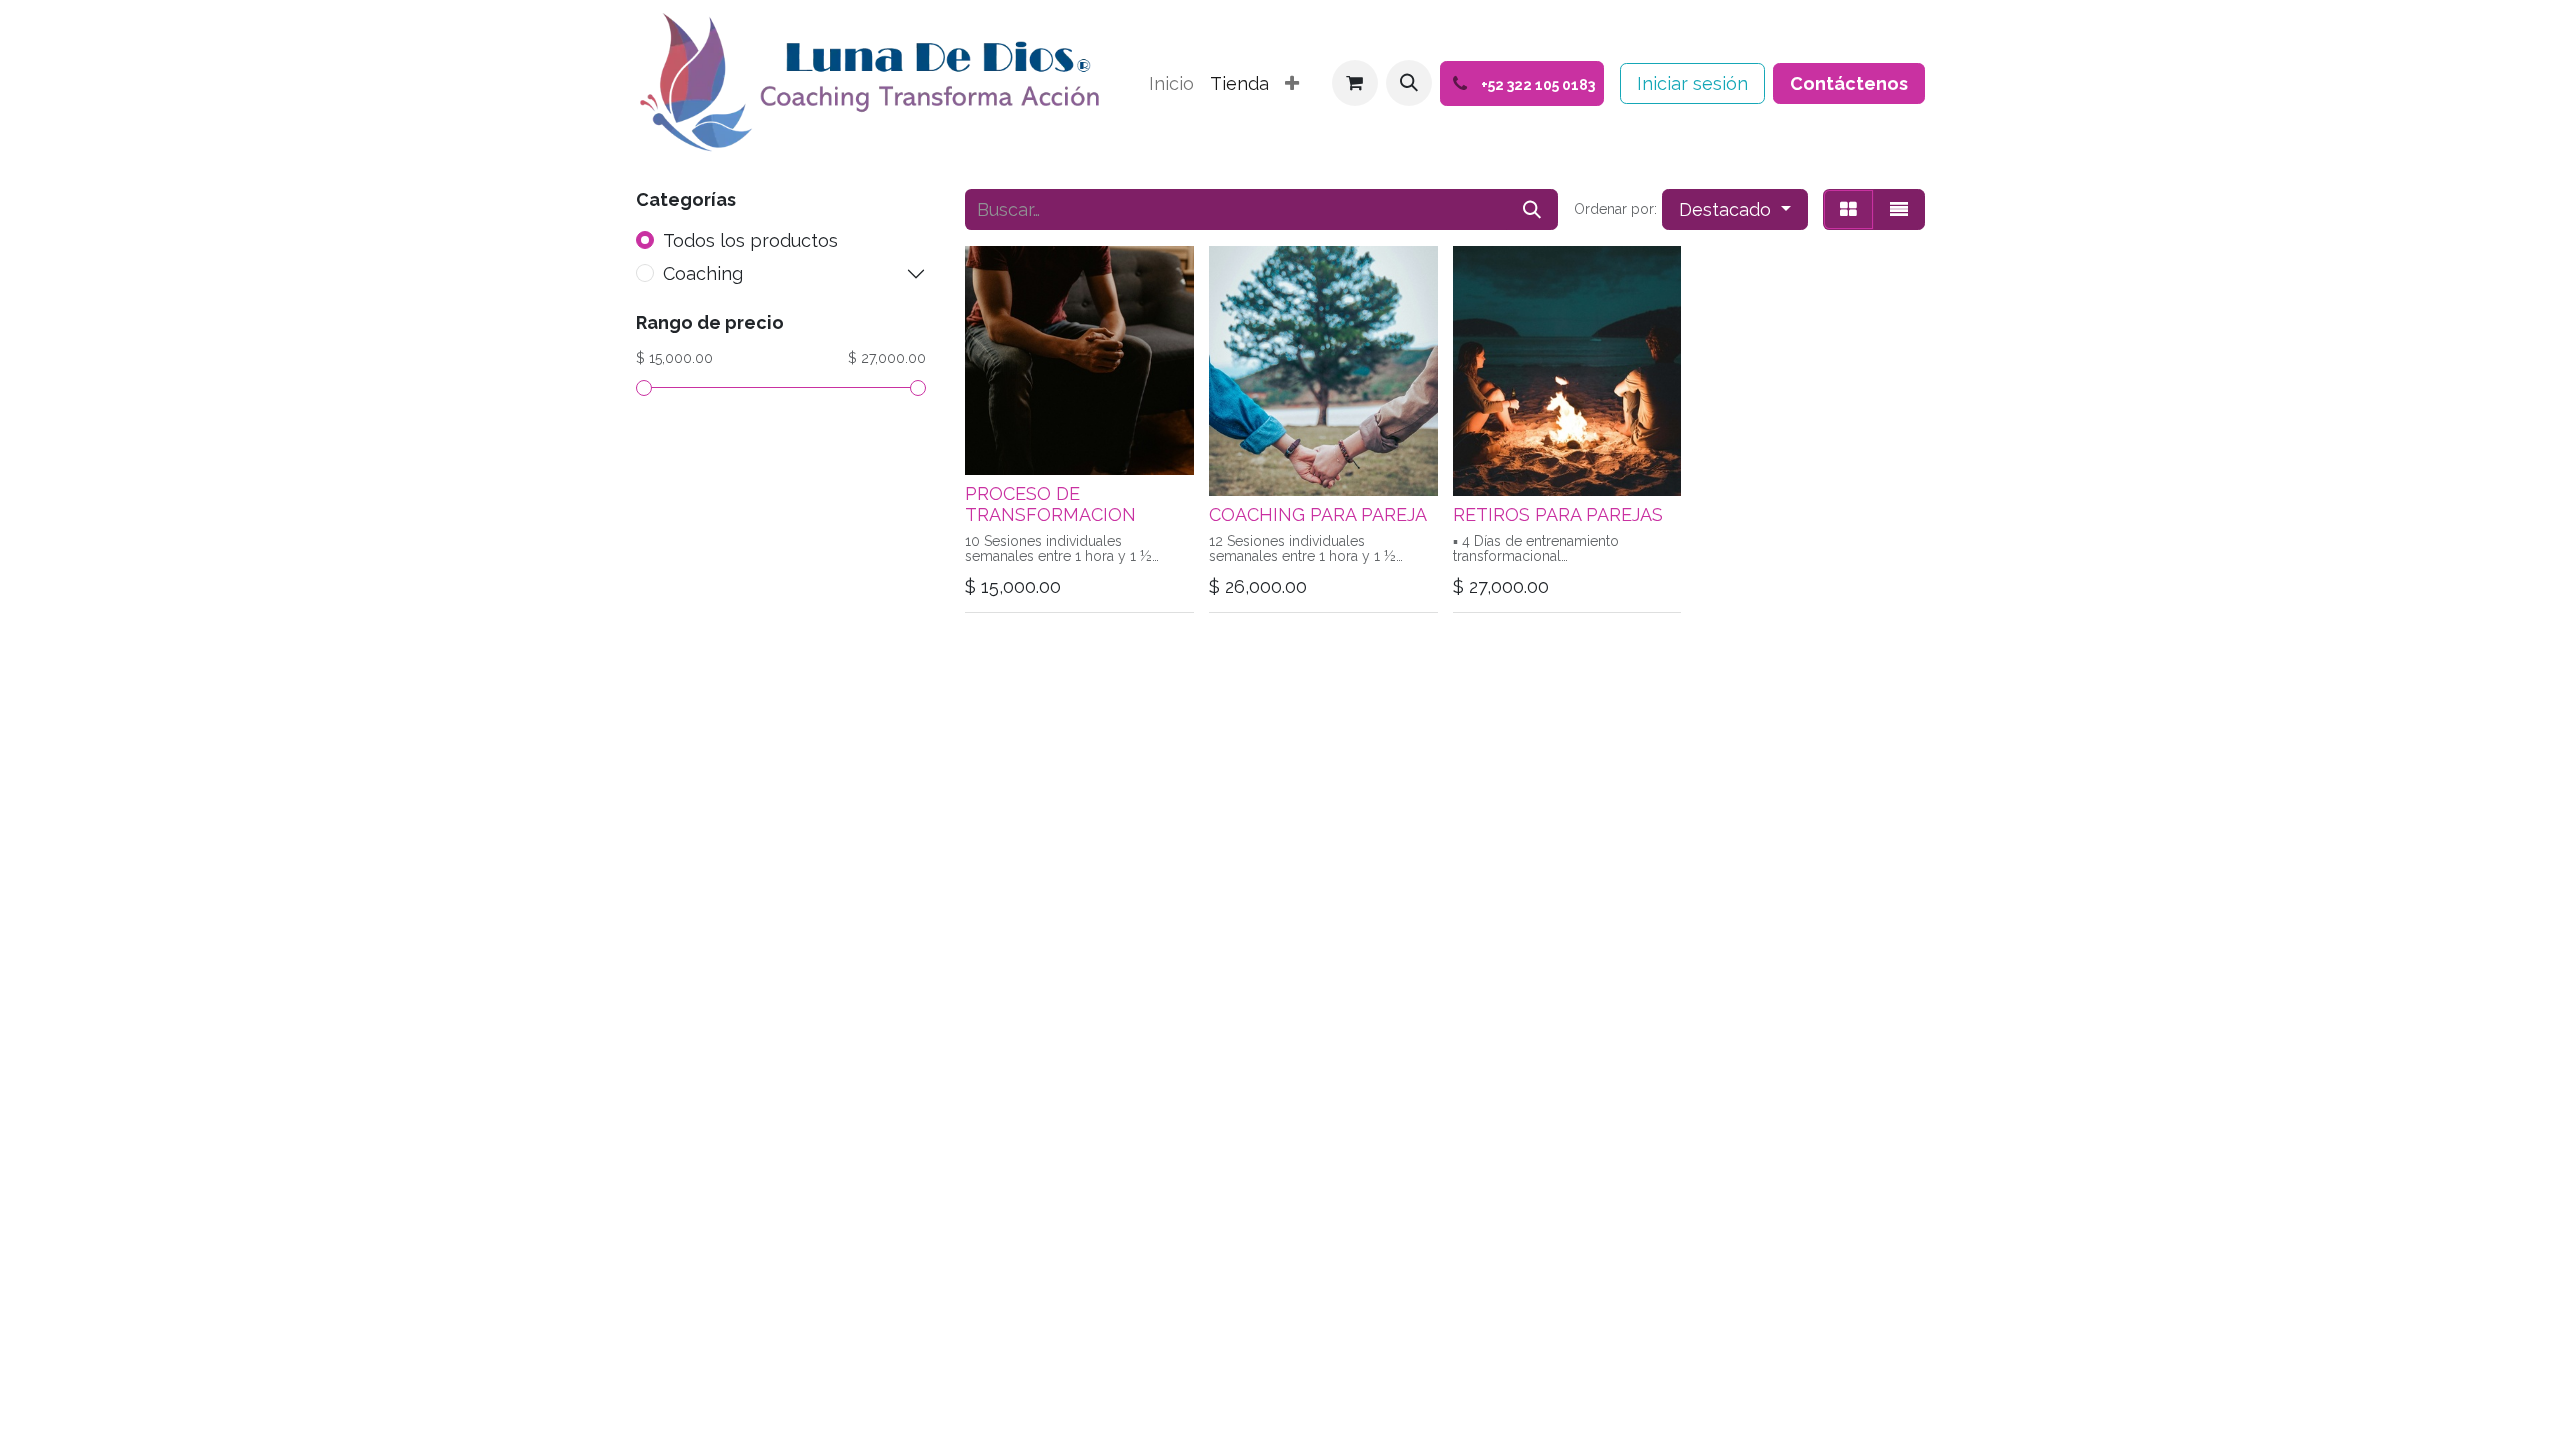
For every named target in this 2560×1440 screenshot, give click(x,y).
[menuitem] (1171, 83)
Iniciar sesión (1692, 83)
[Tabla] (1848, 209)
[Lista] (1899, 209)
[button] (1409, 83)
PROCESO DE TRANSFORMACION (1050, 504)
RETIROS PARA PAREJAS (1558, 514)
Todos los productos (750, 240)
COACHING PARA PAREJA (1318, 514)
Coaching (703, 273)
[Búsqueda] (1532, 209)
